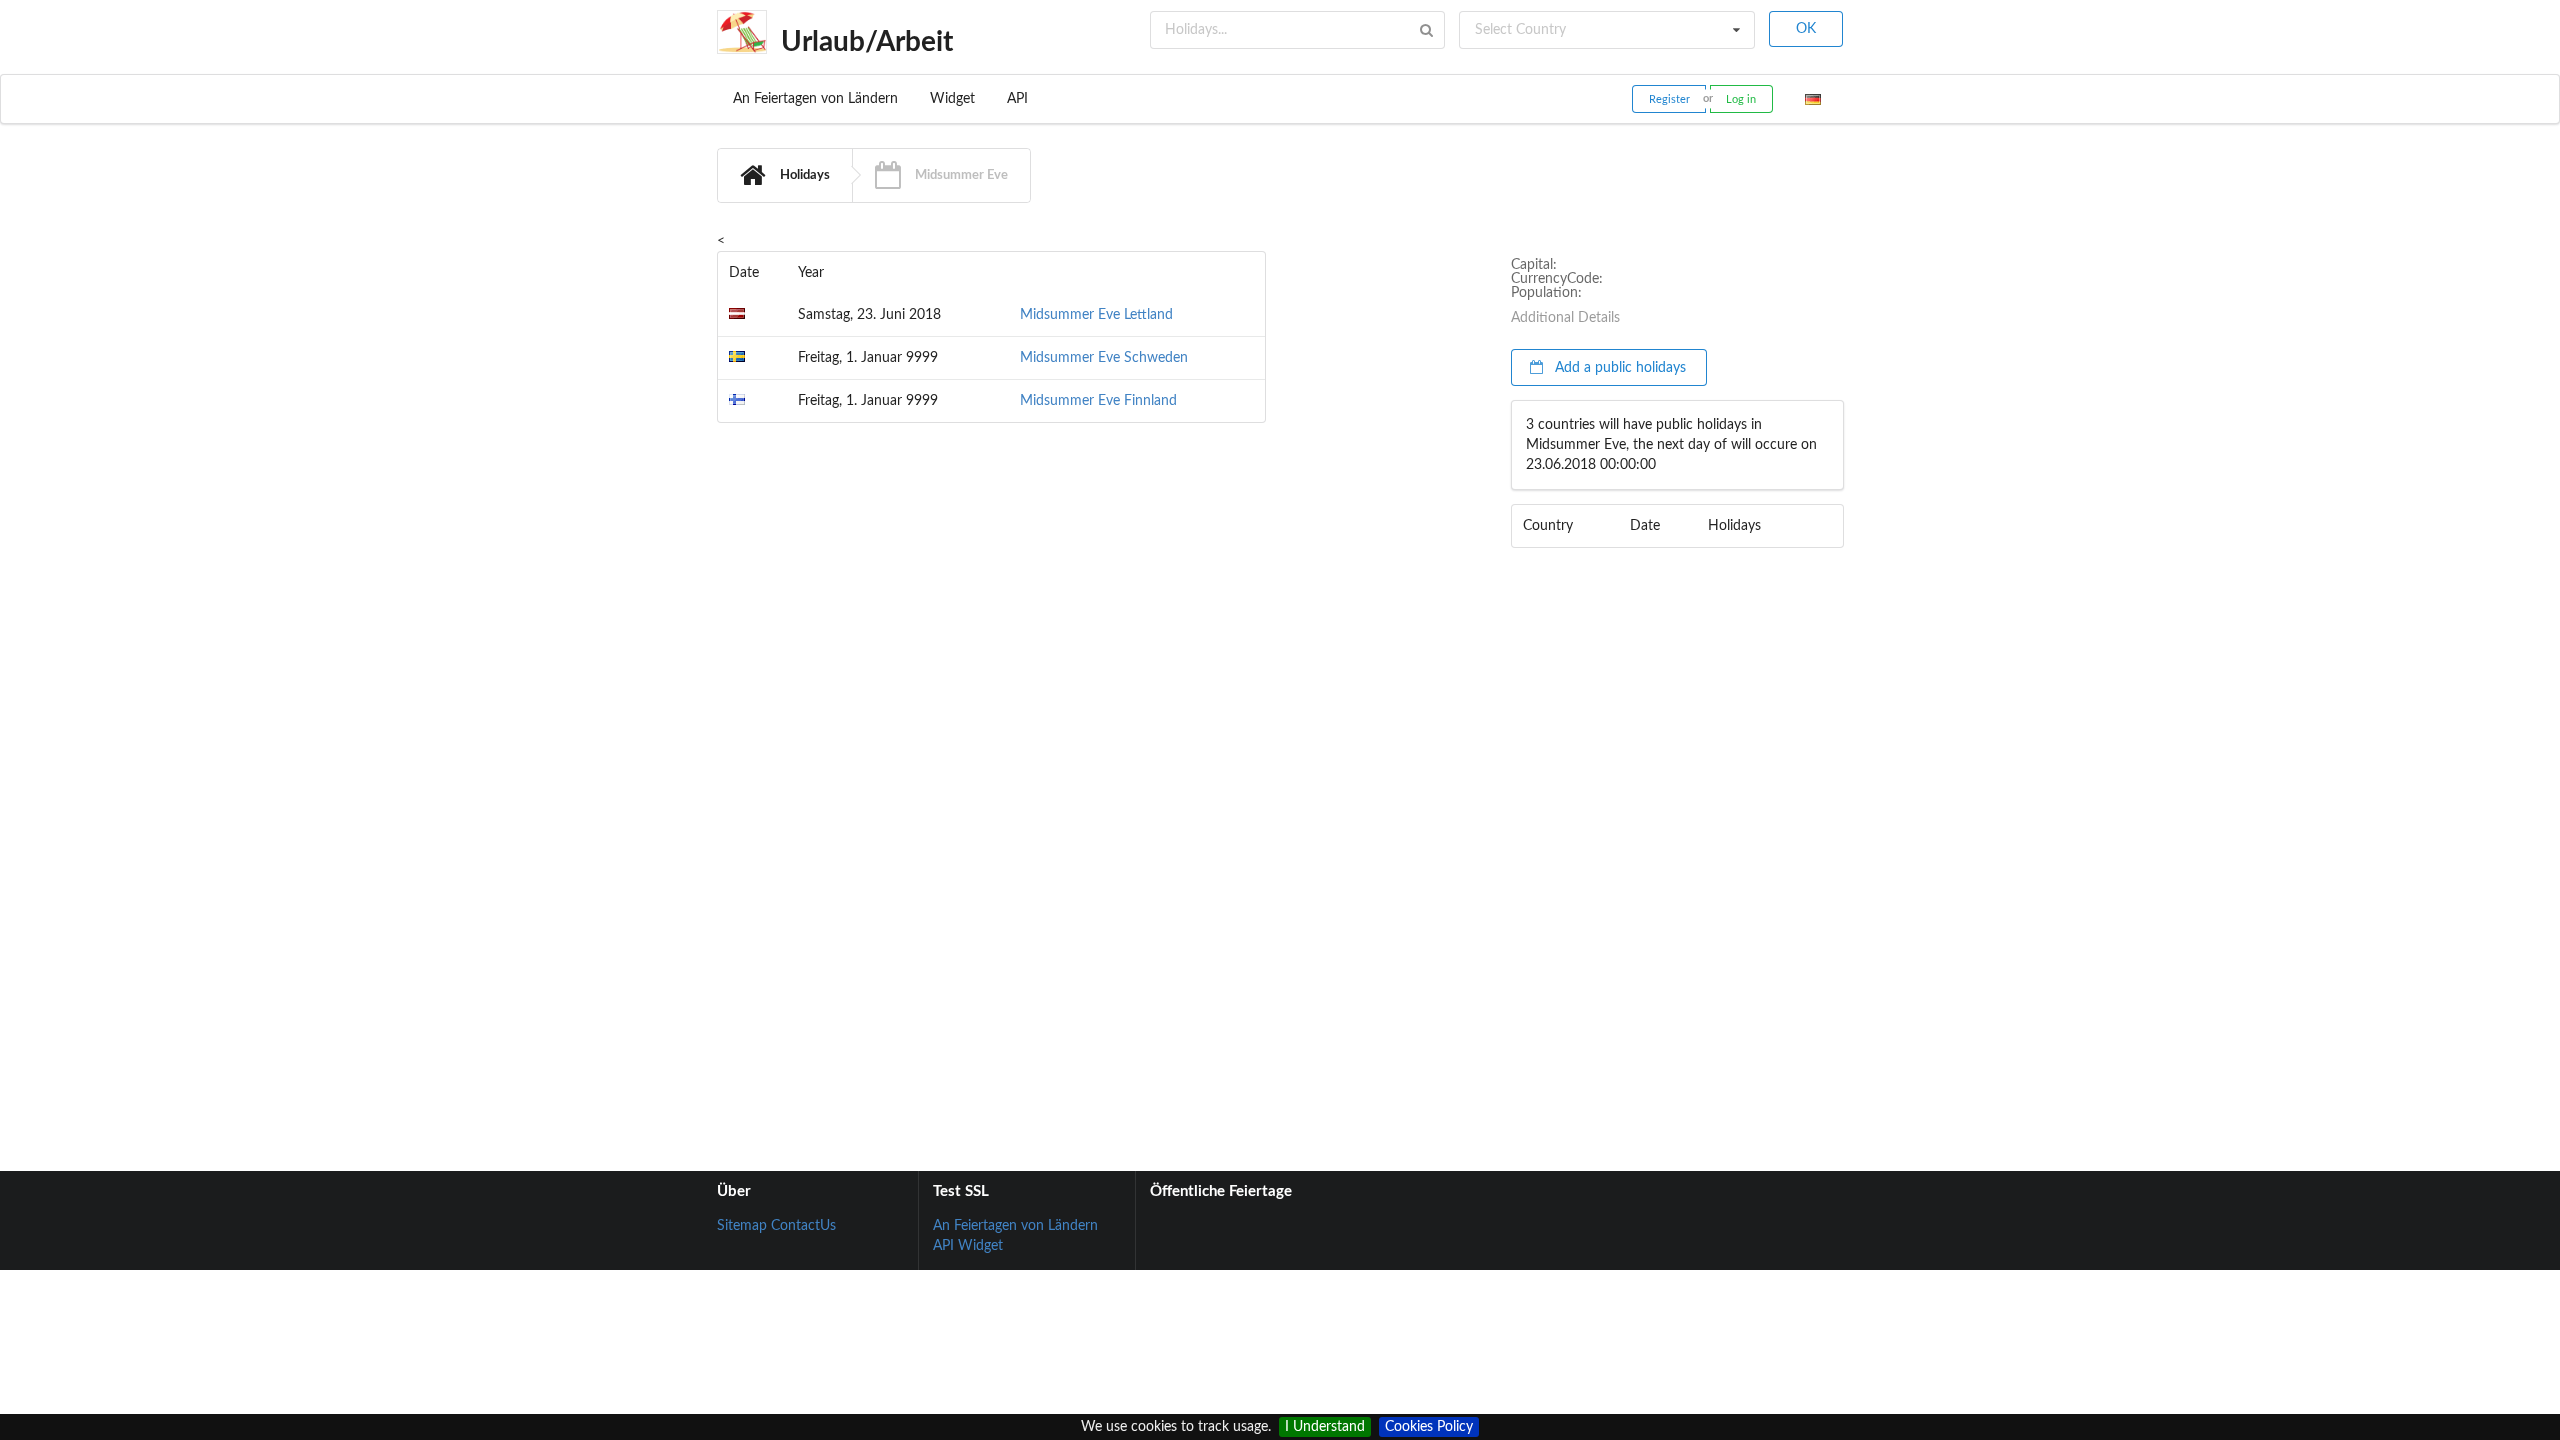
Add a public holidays (1618, 368)
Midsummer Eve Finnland (1098, 401)
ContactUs (803, 1226)
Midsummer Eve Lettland (1096, 315)
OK (1806, 29)
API (1017, 99)
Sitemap (742, 1226)
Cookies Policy (1429, 1427)
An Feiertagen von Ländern (815, 99)
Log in (1741, 99)
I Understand (1325, 1427)
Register (1669, 99)
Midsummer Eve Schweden (1104, 358)
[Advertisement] (1388, 531)
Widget (952, 99)
